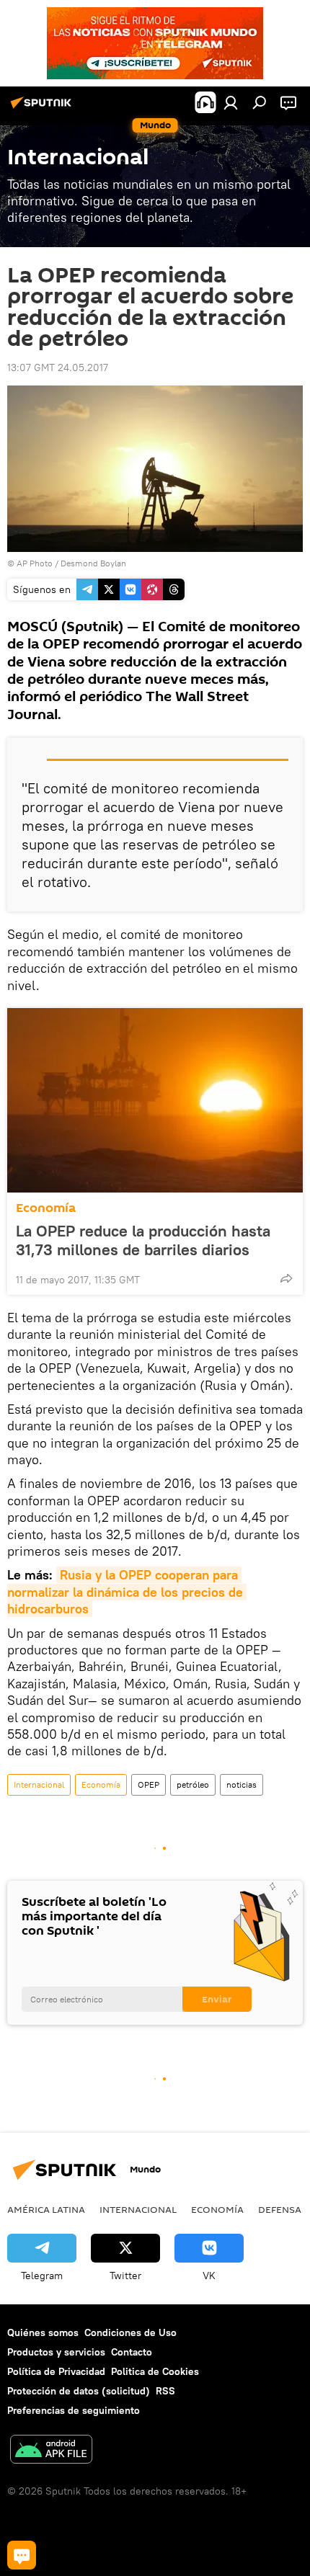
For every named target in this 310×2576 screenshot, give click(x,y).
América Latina (46, 2209)
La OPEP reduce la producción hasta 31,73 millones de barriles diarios (143, 1240)
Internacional (39, 1784)
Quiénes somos (43, 2332)
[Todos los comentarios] (22, 2555)
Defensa (280, 2209)
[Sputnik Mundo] (43, 108)
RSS (165, 2391)
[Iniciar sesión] (231, 102)
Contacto (132, 2352)
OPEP (149, 1784)
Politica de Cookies (155, 2371)
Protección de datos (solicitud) (79, 2391)
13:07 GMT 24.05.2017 (58, 367)
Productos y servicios (56, 2352)
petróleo (193, 1784)
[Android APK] (51, 2451)
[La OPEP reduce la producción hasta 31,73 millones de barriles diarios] (155, 1100)
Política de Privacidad (56, 2371)
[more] (286, 1278)
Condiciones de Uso (130, 2332)
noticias (242, 1784)
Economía (46, 1208)
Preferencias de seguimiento (74, 2410)
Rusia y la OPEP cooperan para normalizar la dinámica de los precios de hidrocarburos (127, 1592)
